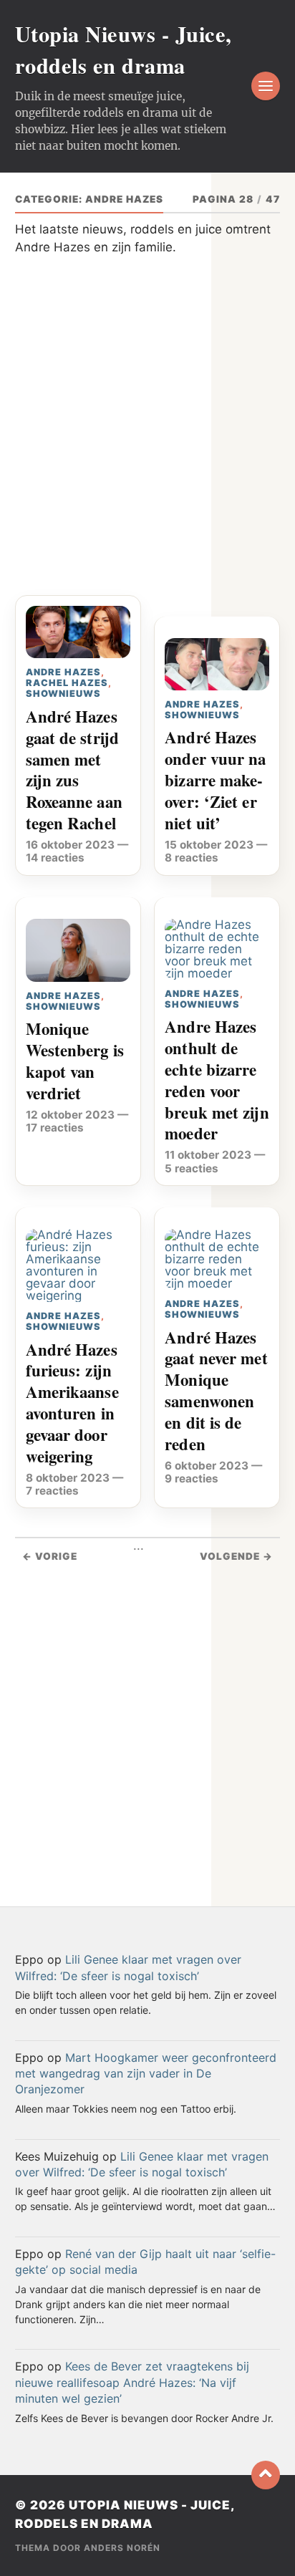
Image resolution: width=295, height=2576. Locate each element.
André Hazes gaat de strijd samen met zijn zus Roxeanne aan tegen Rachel (74, 770)
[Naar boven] (266, 2475)
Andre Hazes (63, 672)
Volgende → (236, 1556)
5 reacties (192, 1168)
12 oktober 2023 (70, 1115)
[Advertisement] (147, 433)
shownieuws (63, 694)
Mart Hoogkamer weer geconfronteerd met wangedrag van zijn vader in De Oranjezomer (146, 2074)
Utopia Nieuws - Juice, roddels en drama (124, 49)
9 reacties (192, 1478)
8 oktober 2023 (68, 1478)
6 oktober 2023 (207, 1466)
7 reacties (52, 1491)
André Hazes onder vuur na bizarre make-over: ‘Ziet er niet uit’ (215, 780)
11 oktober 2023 (208, 1155)
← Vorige (50, 1556)
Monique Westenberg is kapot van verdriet (75, 1061)
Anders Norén (122, 2548)
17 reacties (55, 1128)
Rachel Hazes (67, 683)
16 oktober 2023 (70, 845)
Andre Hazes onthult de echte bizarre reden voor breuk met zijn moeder (217, 1080)
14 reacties (55, 858)
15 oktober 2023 (209, 845)
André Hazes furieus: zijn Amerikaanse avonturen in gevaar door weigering (72, 1403)
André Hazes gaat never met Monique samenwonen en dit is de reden (216, 1391)
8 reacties (192, 858)
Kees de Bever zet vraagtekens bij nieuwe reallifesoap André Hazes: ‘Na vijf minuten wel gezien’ (132, 2382)
